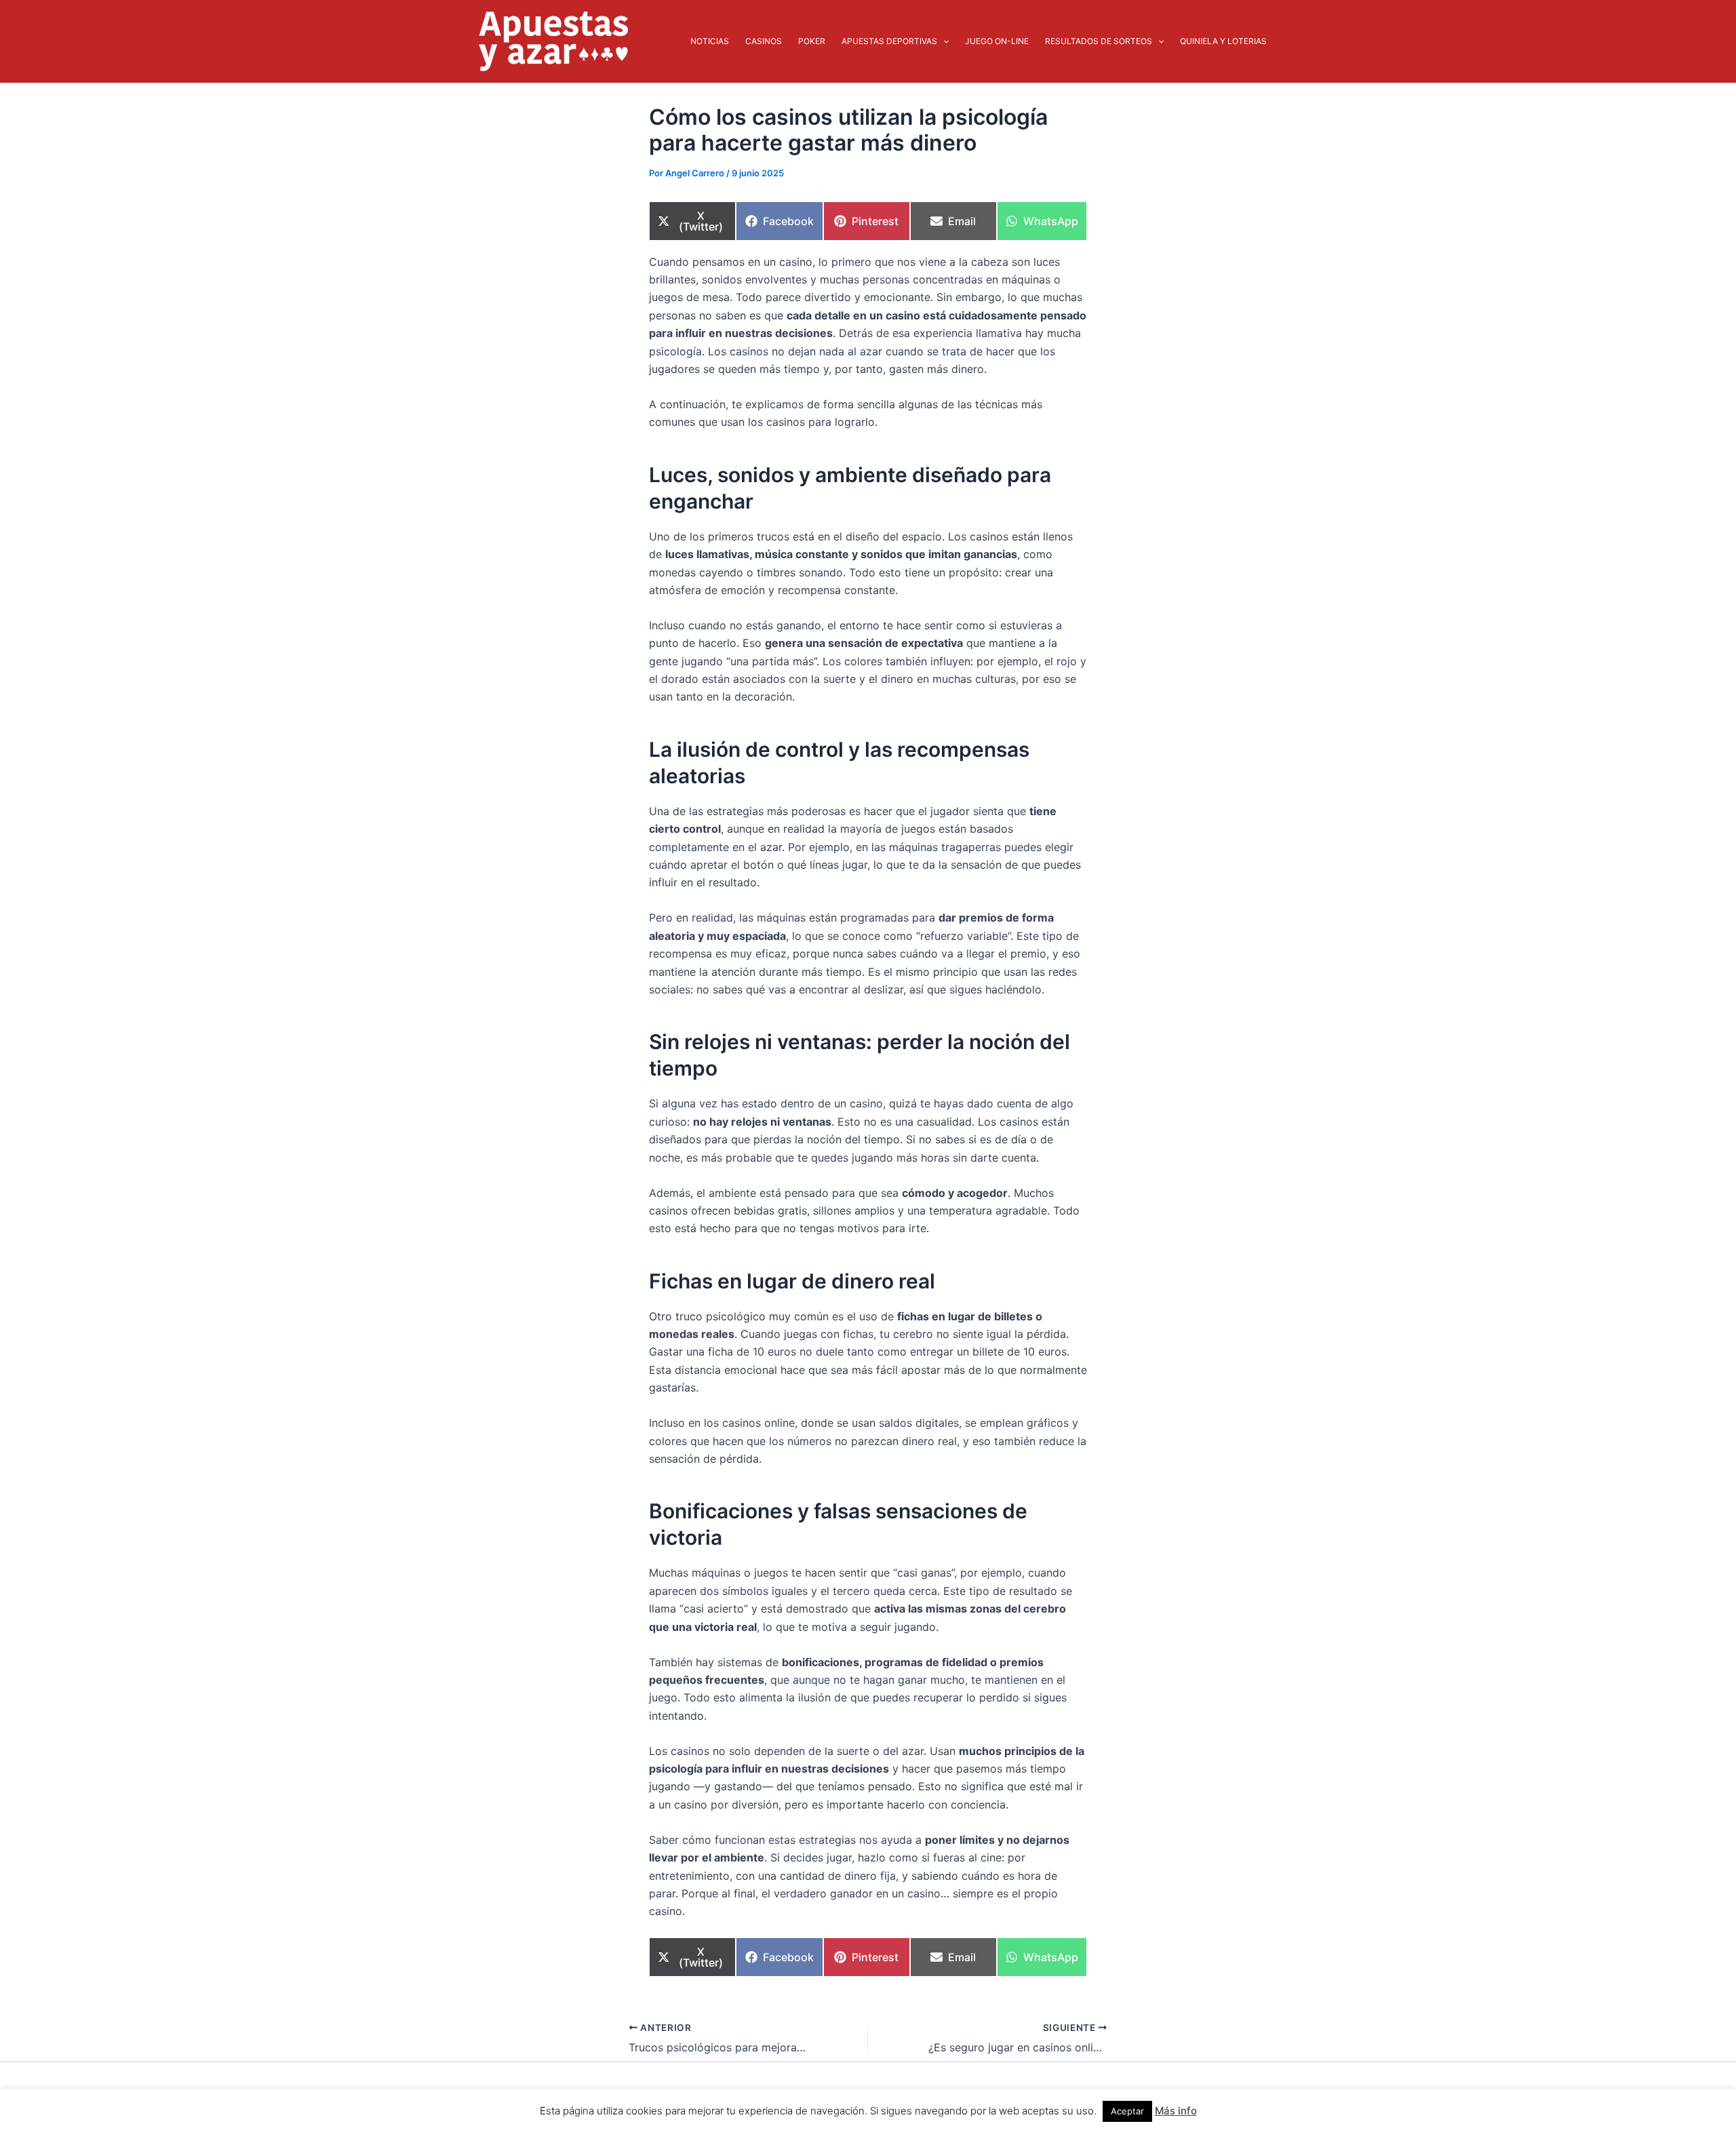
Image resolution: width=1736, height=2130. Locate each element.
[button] (943, 41)
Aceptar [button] (1127, 2111)
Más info (1176, 2111)
